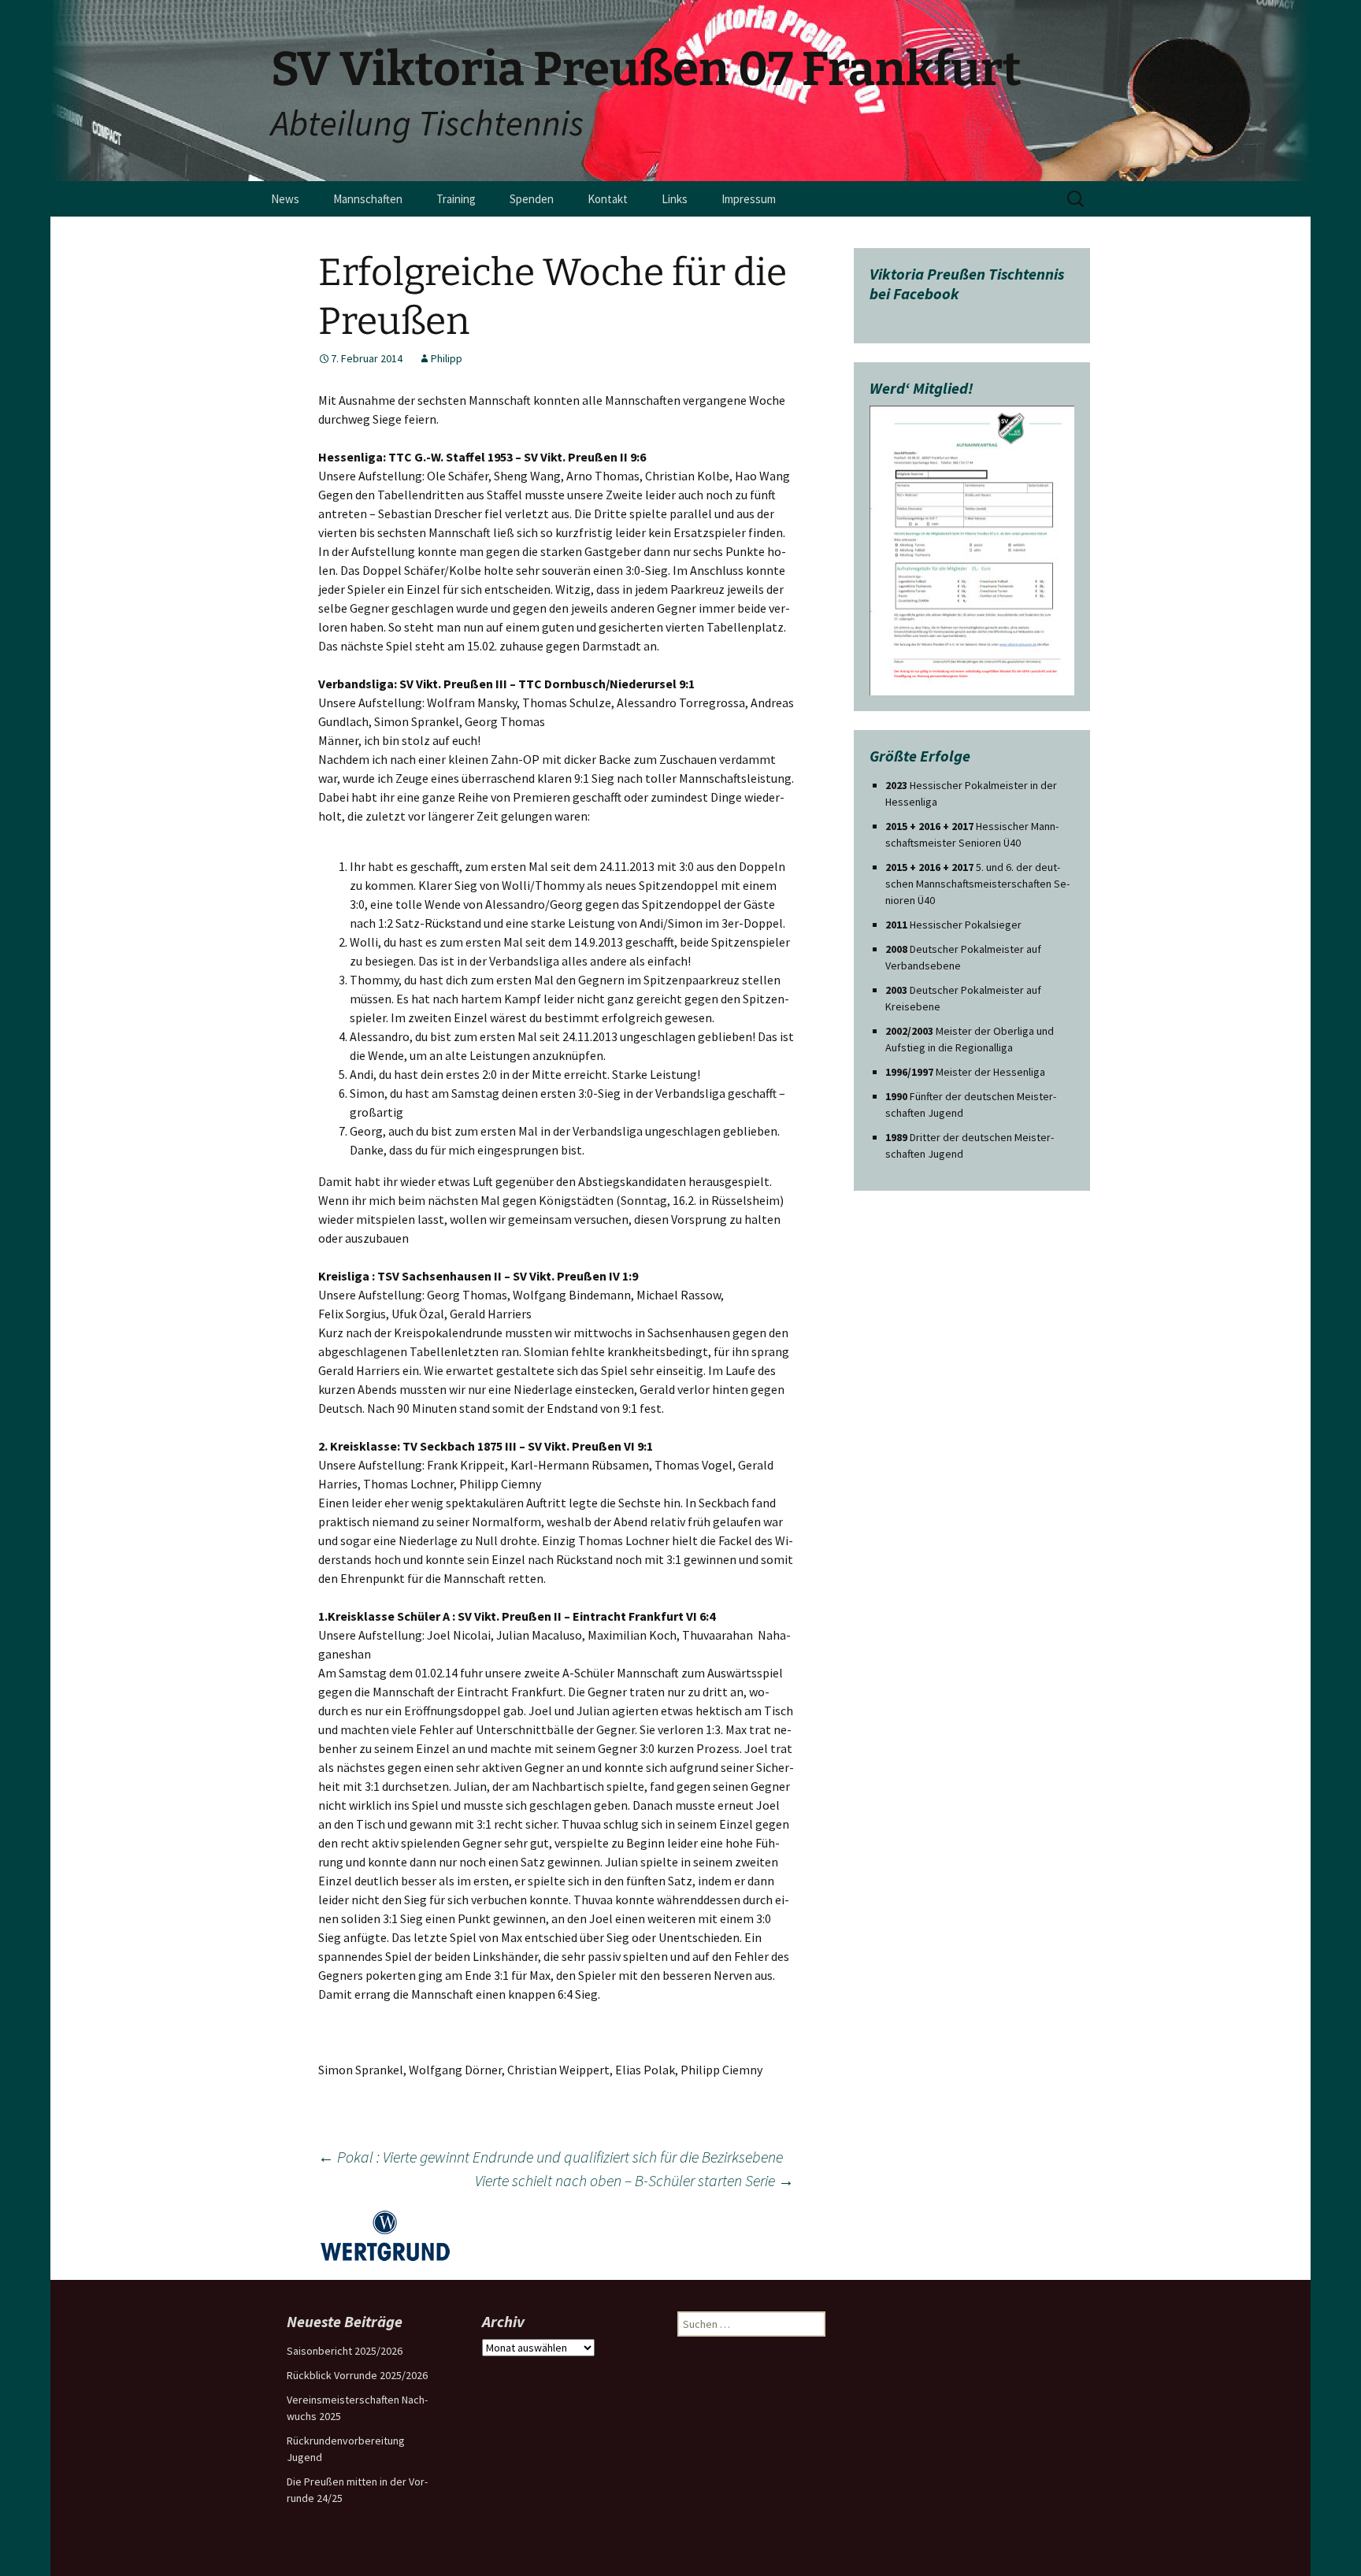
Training (456, 199)
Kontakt (608, 199)
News (285, 199)
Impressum (749, 199)
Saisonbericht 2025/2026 (345, 2351)
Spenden (532, 199)
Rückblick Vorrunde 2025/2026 (357, 2375)
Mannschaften (368, 199)
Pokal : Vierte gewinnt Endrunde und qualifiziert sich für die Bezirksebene (551, 2157)
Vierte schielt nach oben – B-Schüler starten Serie (634, 2180)
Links (675, 199)
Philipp (447, 358)
